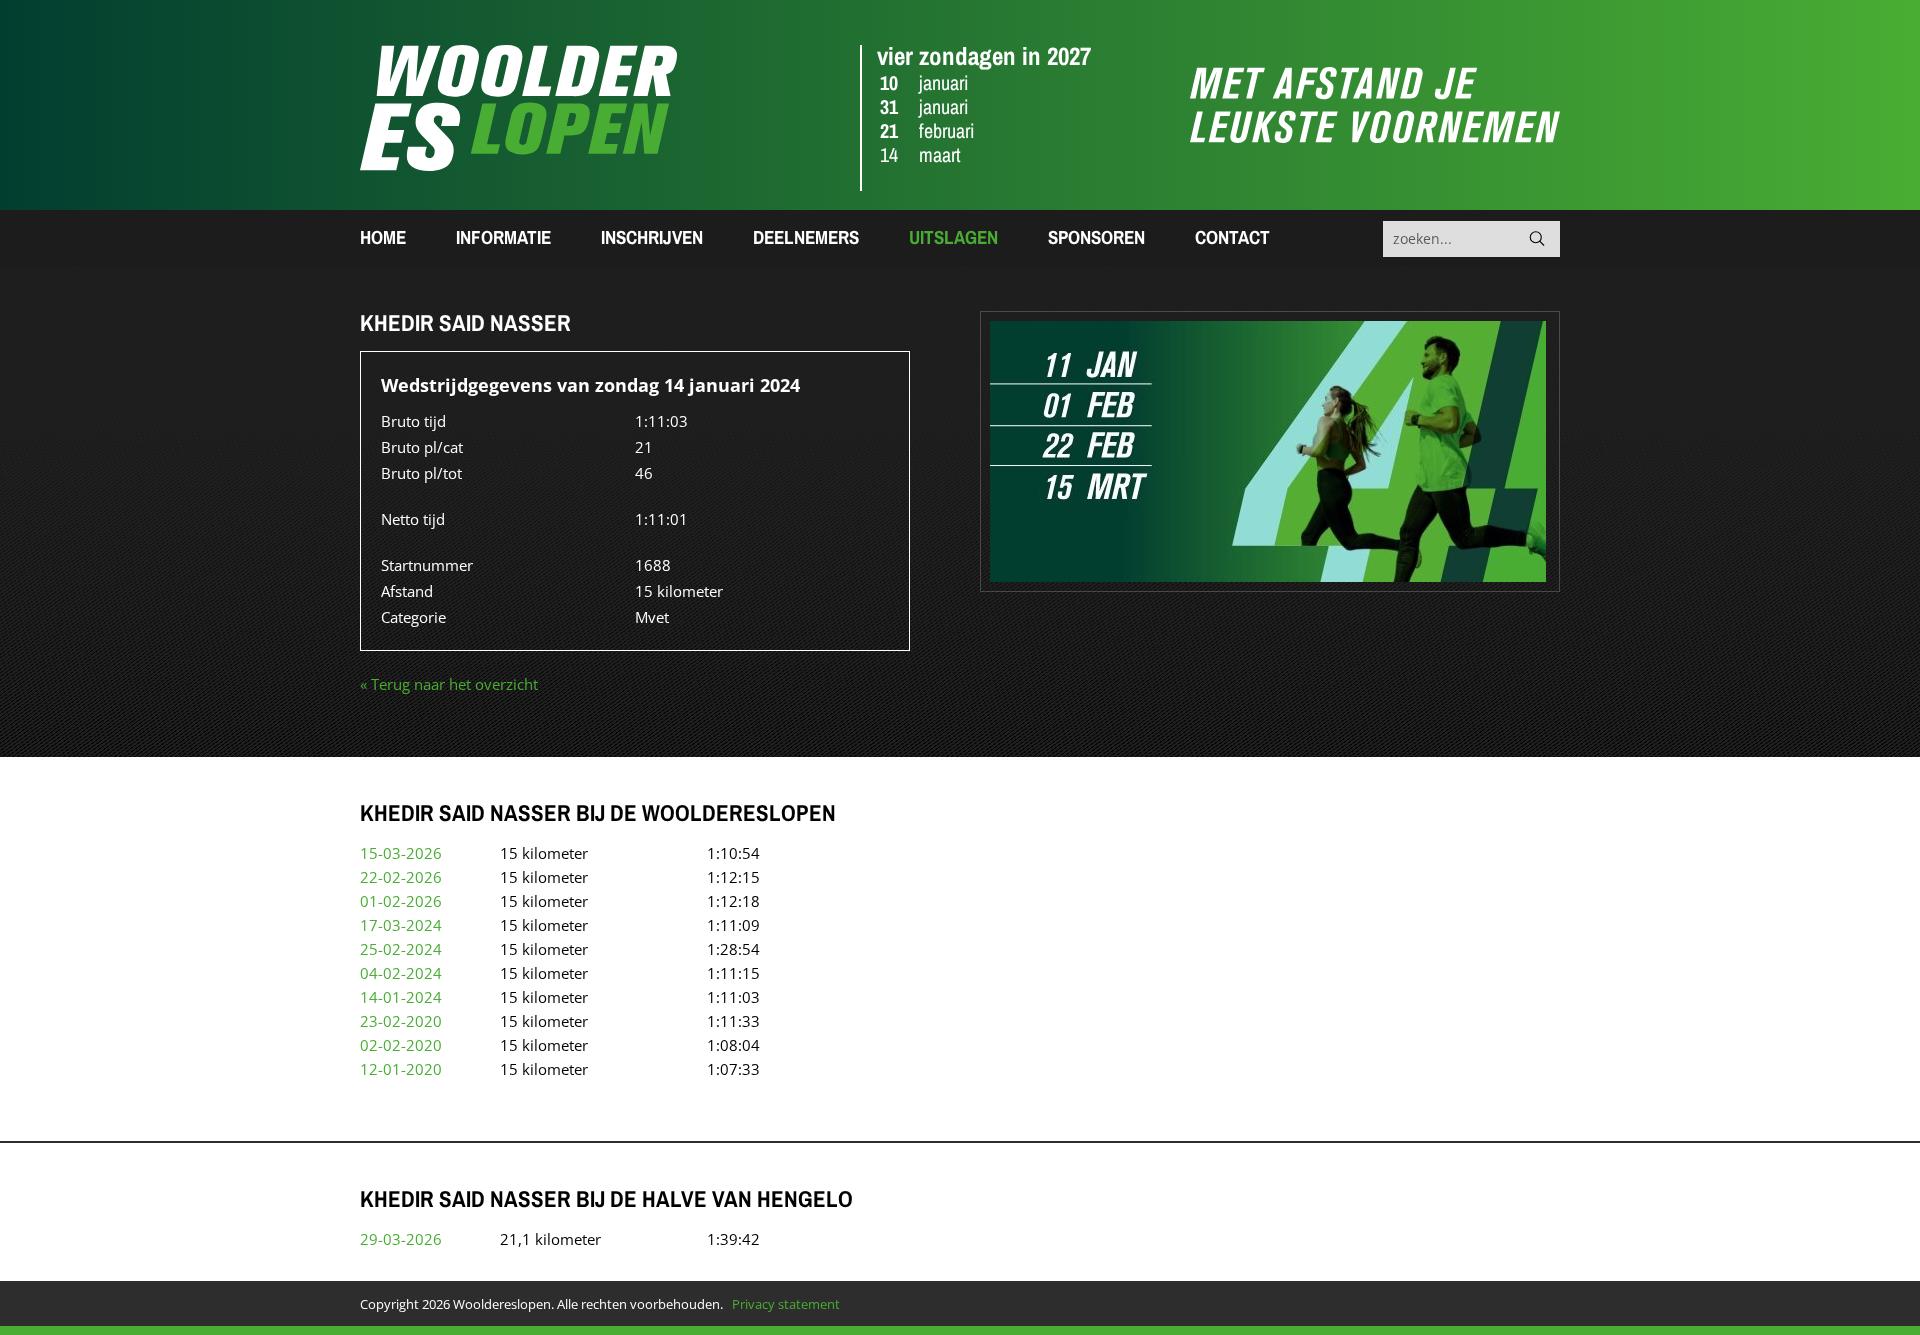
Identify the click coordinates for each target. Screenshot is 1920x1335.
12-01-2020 (401, 1069)
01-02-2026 (401, 901)
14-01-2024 (401, 997)
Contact (1232, 237)
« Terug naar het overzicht (449, 684)
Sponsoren (1096, 237)
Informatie (503, 237)
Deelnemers (806, 237)
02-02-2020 (401, 1045)
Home (383, 237)
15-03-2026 (401, 853)
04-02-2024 (401, 973)
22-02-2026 (401, 877)
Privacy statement (786, 1304)
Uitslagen (953, 237)
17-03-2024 (401, 925)
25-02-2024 (401, 949)
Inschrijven (652, 237)
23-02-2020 (401, 1021)
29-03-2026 (401, 1239)
